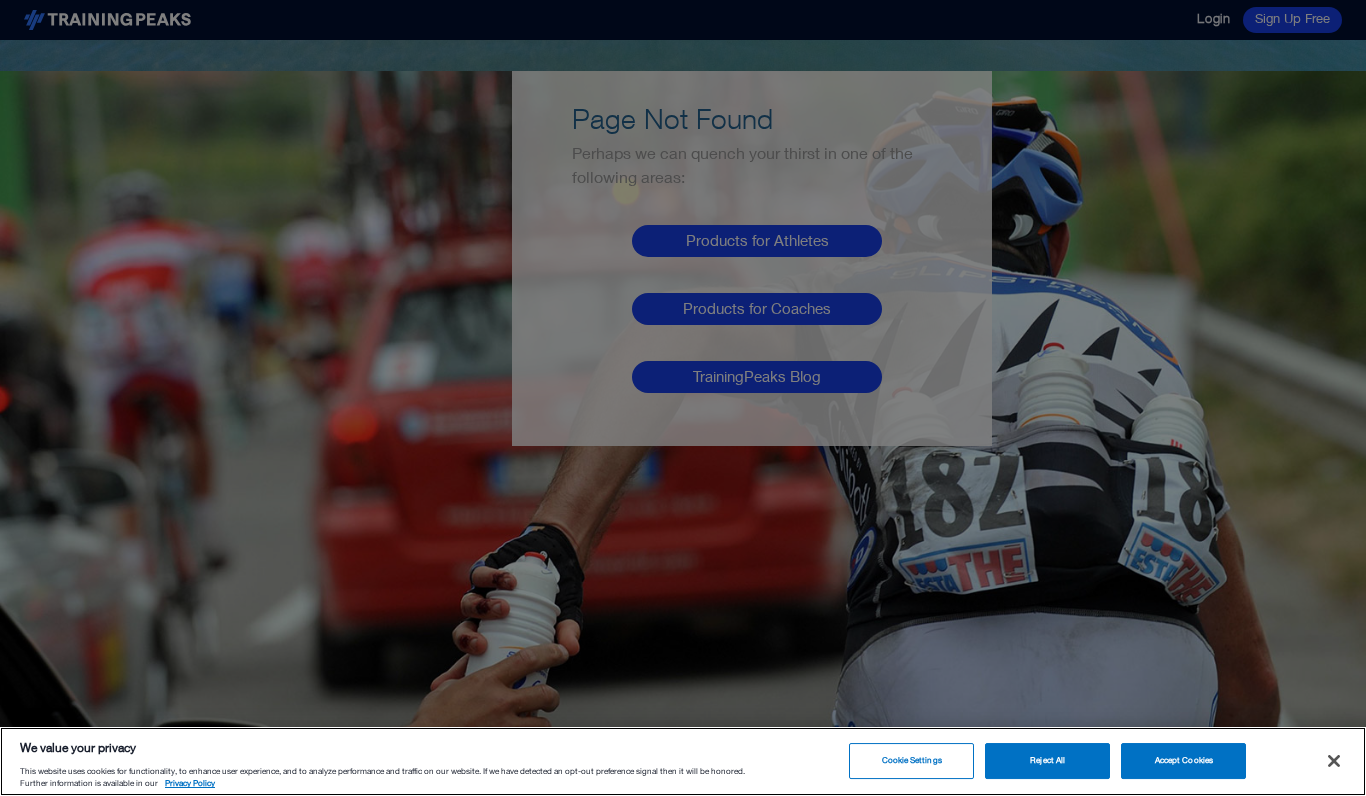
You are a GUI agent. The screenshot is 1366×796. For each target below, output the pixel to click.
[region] (683, 761)
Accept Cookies (1184, 760)
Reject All (1047, 760)
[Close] (1334, 761)
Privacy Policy (190, 784)
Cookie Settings (912, 760)
